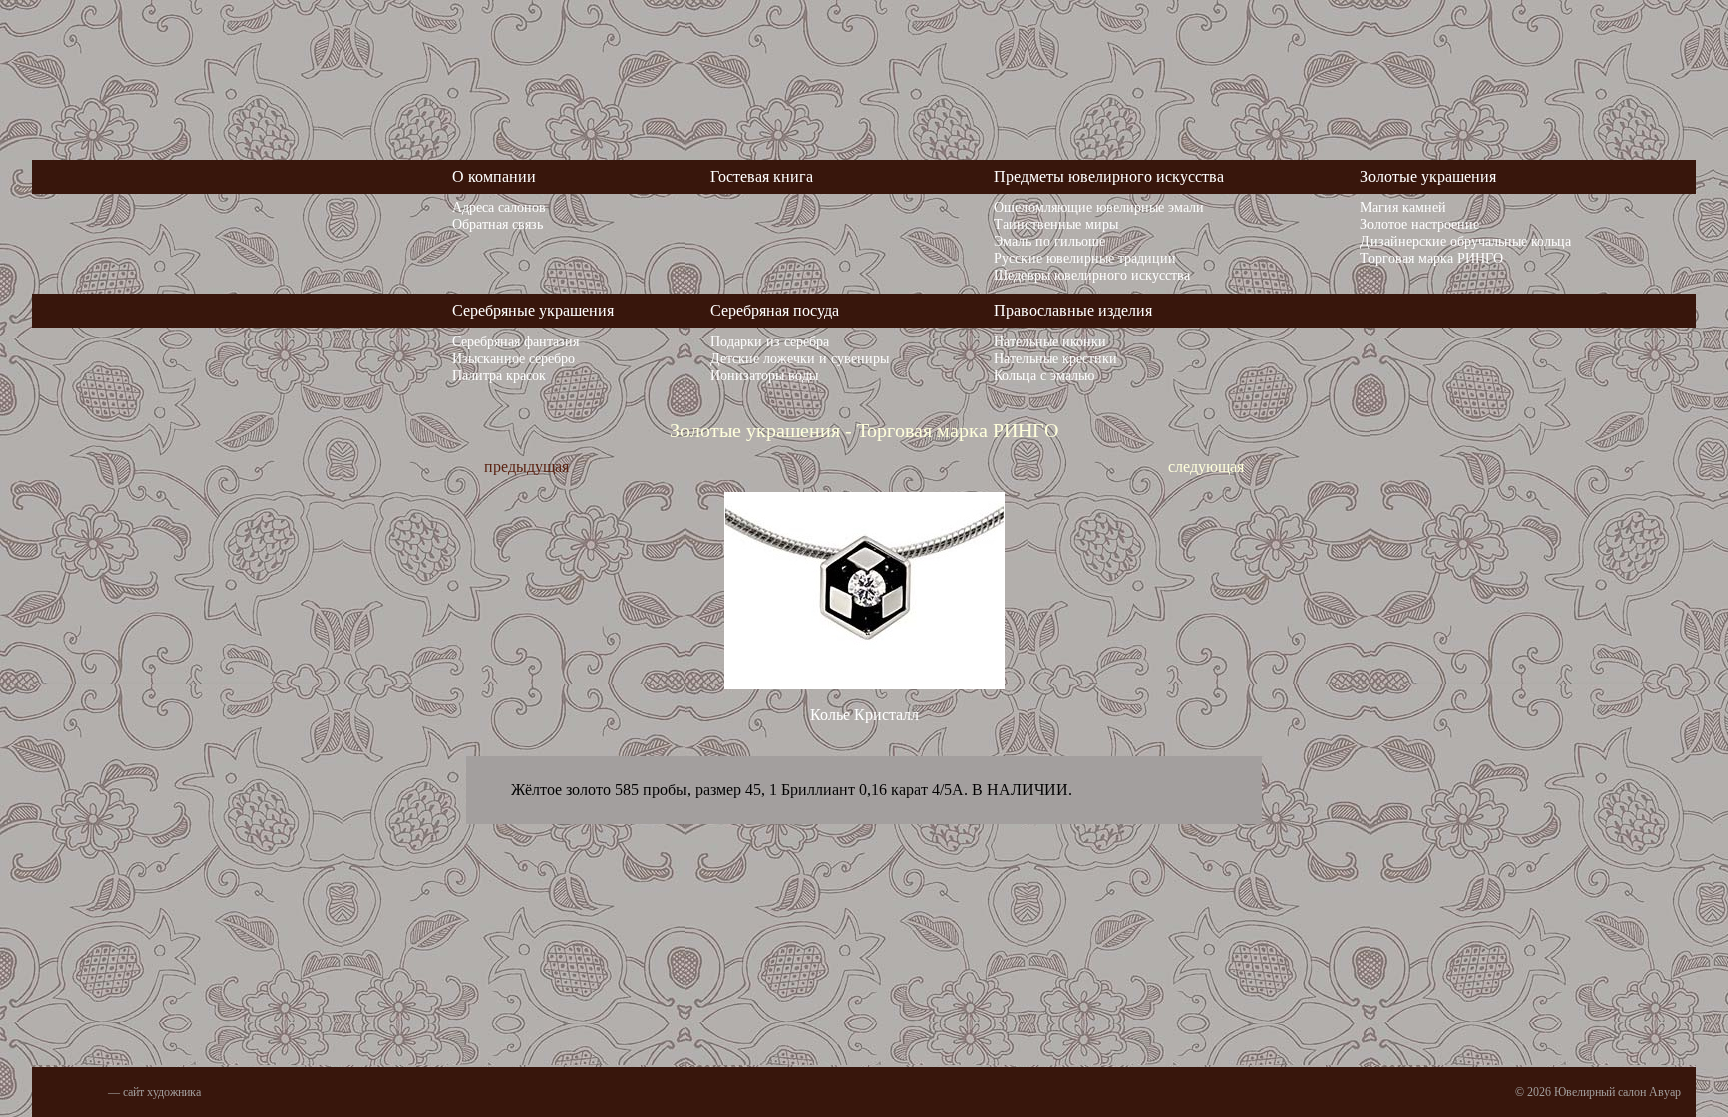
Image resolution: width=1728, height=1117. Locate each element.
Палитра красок (499, 375)
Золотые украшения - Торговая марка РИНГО (864, 430)
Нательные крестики (1055, 358)
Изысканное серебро (513, 358)
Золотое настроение (1419, 224)
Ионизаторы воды (764, 375)
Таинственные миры (1056, 224)
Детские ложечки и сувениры (799, 358)
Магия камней (1403, 207)
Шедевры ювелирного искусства (1092, 275)
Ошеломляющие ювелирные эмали (1099, 207)
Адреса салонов (499, 207)
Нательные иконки (1050, 341)
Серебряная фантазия (515, 341)
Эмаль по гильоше (1049, 241)
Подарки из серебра (769, 341)
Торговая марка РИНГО (1431, 258)
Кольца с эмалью (1044, 375)
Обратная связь (497, 224)
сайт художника (162, 1092)
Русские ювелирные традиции (1085, 258)
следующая (1206, 466)
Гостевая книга (761, 176)
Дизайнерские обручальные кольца (1465, 241)
